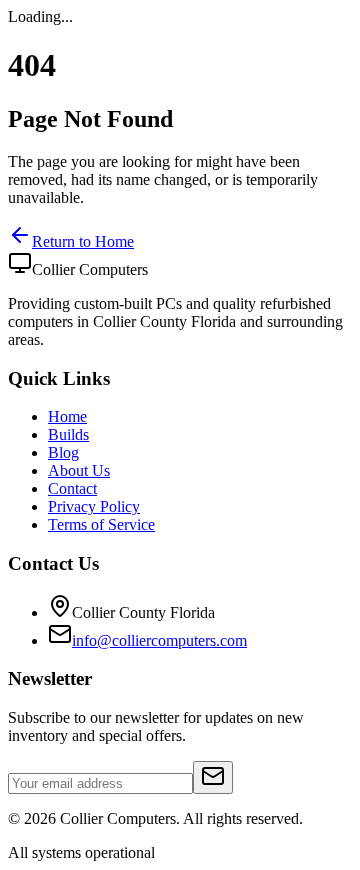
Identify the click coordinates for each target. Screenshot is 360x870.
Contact (72, 488)
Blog (63, 452)
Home (67, 416)
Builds (68, 434)
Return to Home (83, 241)
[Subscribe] (213, 777)
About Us (79, 470)
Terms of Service (101, 524)
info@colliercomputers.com (159, 640)
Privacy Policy (94, 506)
